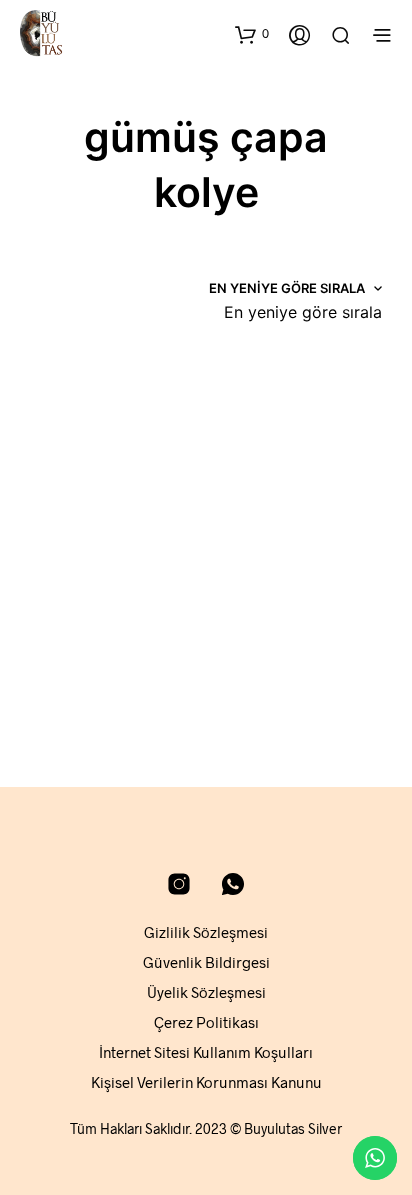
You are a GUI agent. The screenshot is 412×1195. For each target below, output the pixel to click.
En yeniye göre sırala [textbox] (303, 312)
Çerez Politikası (206, 1022)
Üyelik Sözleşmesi (206, 992)
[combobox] (303, 312)
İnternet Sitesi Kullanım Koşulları (206, 1052)
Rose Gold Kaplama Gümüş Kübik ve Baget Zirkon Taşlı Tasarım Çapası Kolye (95, 617)
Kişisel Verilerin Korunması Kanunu (206, 1082)
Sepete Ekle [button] (76, 693)
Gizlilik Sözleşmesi (206, 932)
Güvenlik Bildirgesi (206, 962)
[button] (252, 34)
